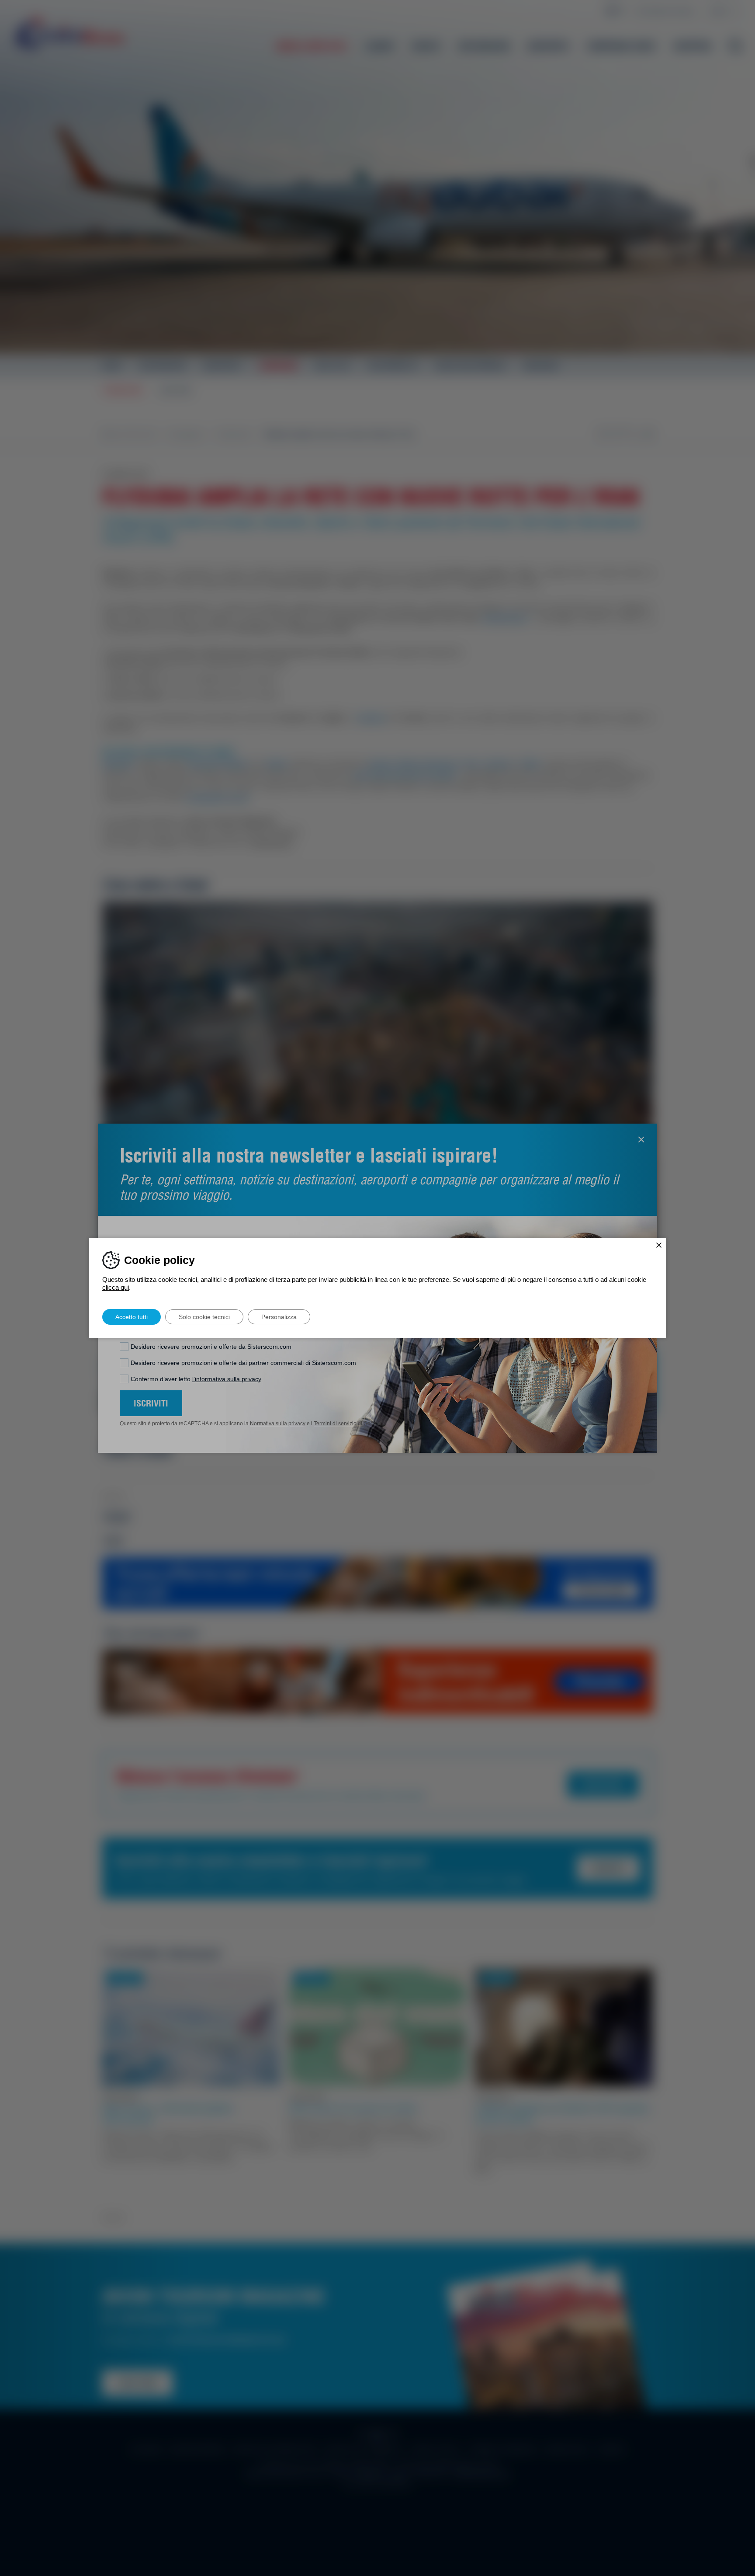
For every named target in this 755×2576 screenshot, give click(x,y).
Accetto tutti (132, 1317)
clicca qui (116, 1287)
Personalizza (279, 1317)
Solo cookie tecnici (204, 1317)
